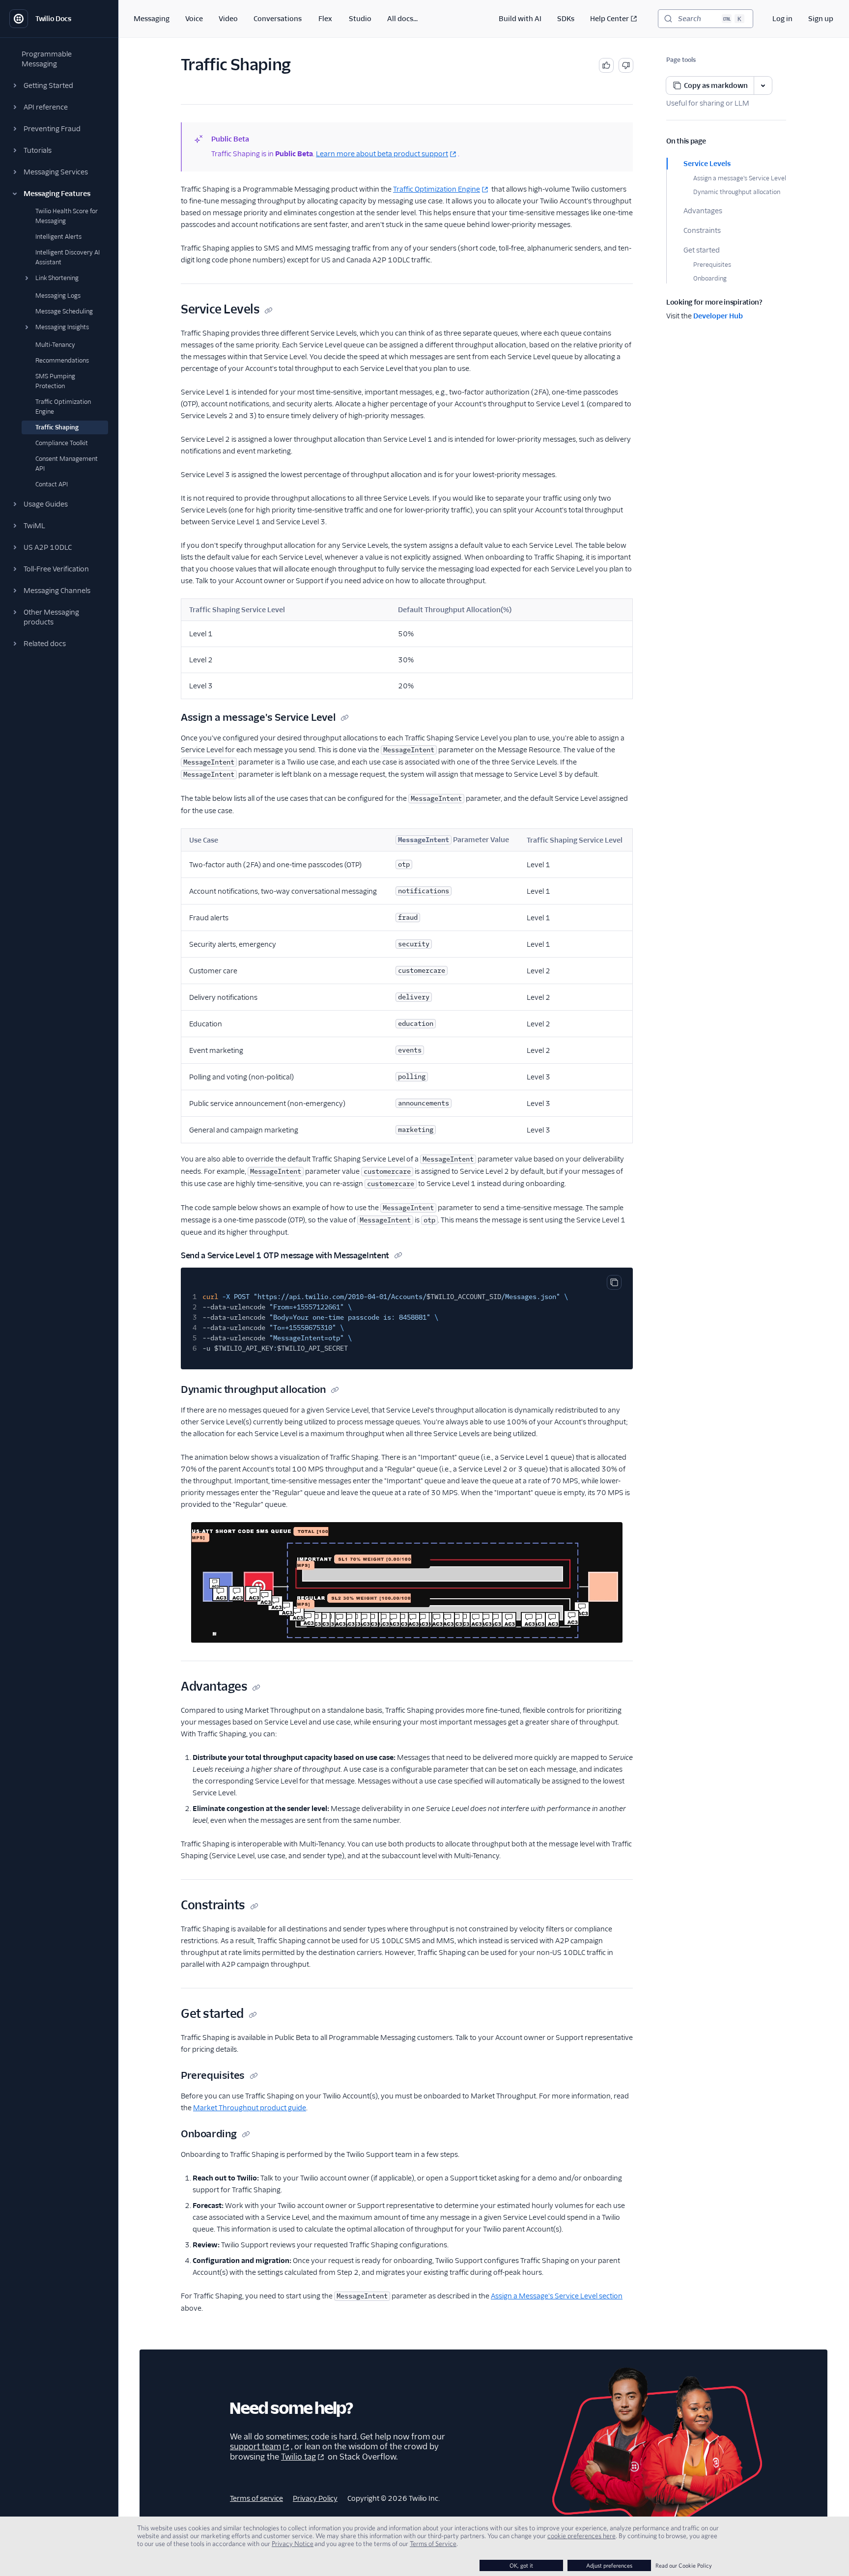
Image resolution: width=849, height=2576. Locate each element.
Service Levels (707, 164)
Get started (702, 250)
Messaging (152, 19)
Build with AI (520, 19)
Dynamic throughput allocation (737, 192)
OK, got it (521, 2565)
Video (228, 19)
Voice (194, 19)
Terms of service (256, 2498)
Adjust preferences (609, 2565)
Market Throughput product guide (250, 2108)
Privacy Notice (293, 2544)
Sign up (821, 19)
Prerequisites (712, 265)
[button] (59, 85)
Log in (782, 19)
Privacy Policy (315, 2498)
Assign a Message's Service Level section (557, 2296)
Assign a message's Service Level (740, 178)
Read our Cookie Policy (684, 2565)
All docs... (402, 19)
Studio (360, 19)
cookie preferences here (581, 2536)
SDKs (566, 19)
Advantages (703, 211)
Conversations (278, 19)
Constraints (702, 230)
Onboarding (710, 278)
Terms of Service (433, 2544)
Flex (325, 19)
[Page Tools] (763, 85)
